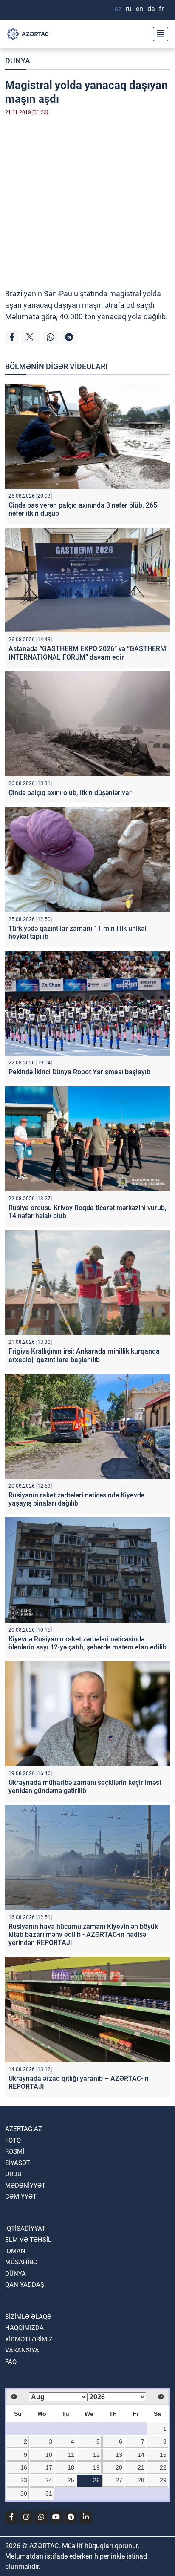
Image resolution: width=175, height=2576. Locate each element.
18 (71, 2467)
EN (140, 9)
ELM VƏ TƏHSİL (28, 2240)
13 (119, 2455)
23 (24, 2480)
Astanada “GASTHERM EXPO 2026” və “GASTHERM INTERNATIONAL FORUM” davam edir (87, 653)
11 (71, 2455)
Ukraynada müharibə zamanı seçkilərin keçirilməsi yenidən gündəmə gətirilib (85, 1787)
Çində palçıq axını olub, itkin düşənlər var (70, 793)
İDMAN (15, 2251)
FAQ (11, 2362)
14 (141, 2455)
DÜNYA (18, 61)
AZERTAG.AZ (24, 2129)
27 (119, 2480)
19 (96, 2467)
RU (129, 9)
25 (71, 2480)
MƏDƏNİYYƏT (25, 2186)
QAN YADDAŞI (25, 2285)
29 (163, 2480)
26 (96, 2480)
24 (49, 2480)
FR (161, 9)
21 (141, 2467)
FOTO (13, 2140)
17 (49, 2467)
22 (163, 2467)
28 (141, 2480)
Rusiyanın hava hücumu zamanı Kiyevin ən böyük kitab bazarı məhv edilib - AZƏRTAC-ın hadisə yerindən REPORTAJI (83, 1935)
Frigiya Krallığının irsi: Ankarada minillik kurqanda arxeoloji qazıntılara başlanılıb (84, 1355)
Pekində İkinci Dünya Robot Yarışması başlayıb (79, 1072)
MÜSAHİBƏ (21, 2262)
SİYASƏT (18, 2163)
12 (96, 2455)
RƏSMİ (15, 2151)
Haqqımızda (24, 2328)
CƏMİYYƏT (21, 2197)
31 (49, 2493)
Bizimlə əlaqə (28, 2317)
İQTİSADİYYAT (25, 2229)
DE (151, 9)
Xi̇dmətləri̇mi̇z (29, 2339)
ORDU (13, 2174)
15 (163, 2455)
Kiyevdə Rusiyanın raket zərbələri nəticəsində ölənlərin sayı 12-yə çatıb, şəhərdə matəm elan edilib (87, 1643)
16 (24, 2467)
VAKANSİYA (22, 2350)
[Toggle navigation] (158, 34)
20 (119, 2467)
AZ (118, 9)
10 (49, 2455)
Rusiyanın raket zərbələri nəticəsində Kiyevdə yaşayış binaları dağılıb (76, 1499)
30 (24, 2493)
